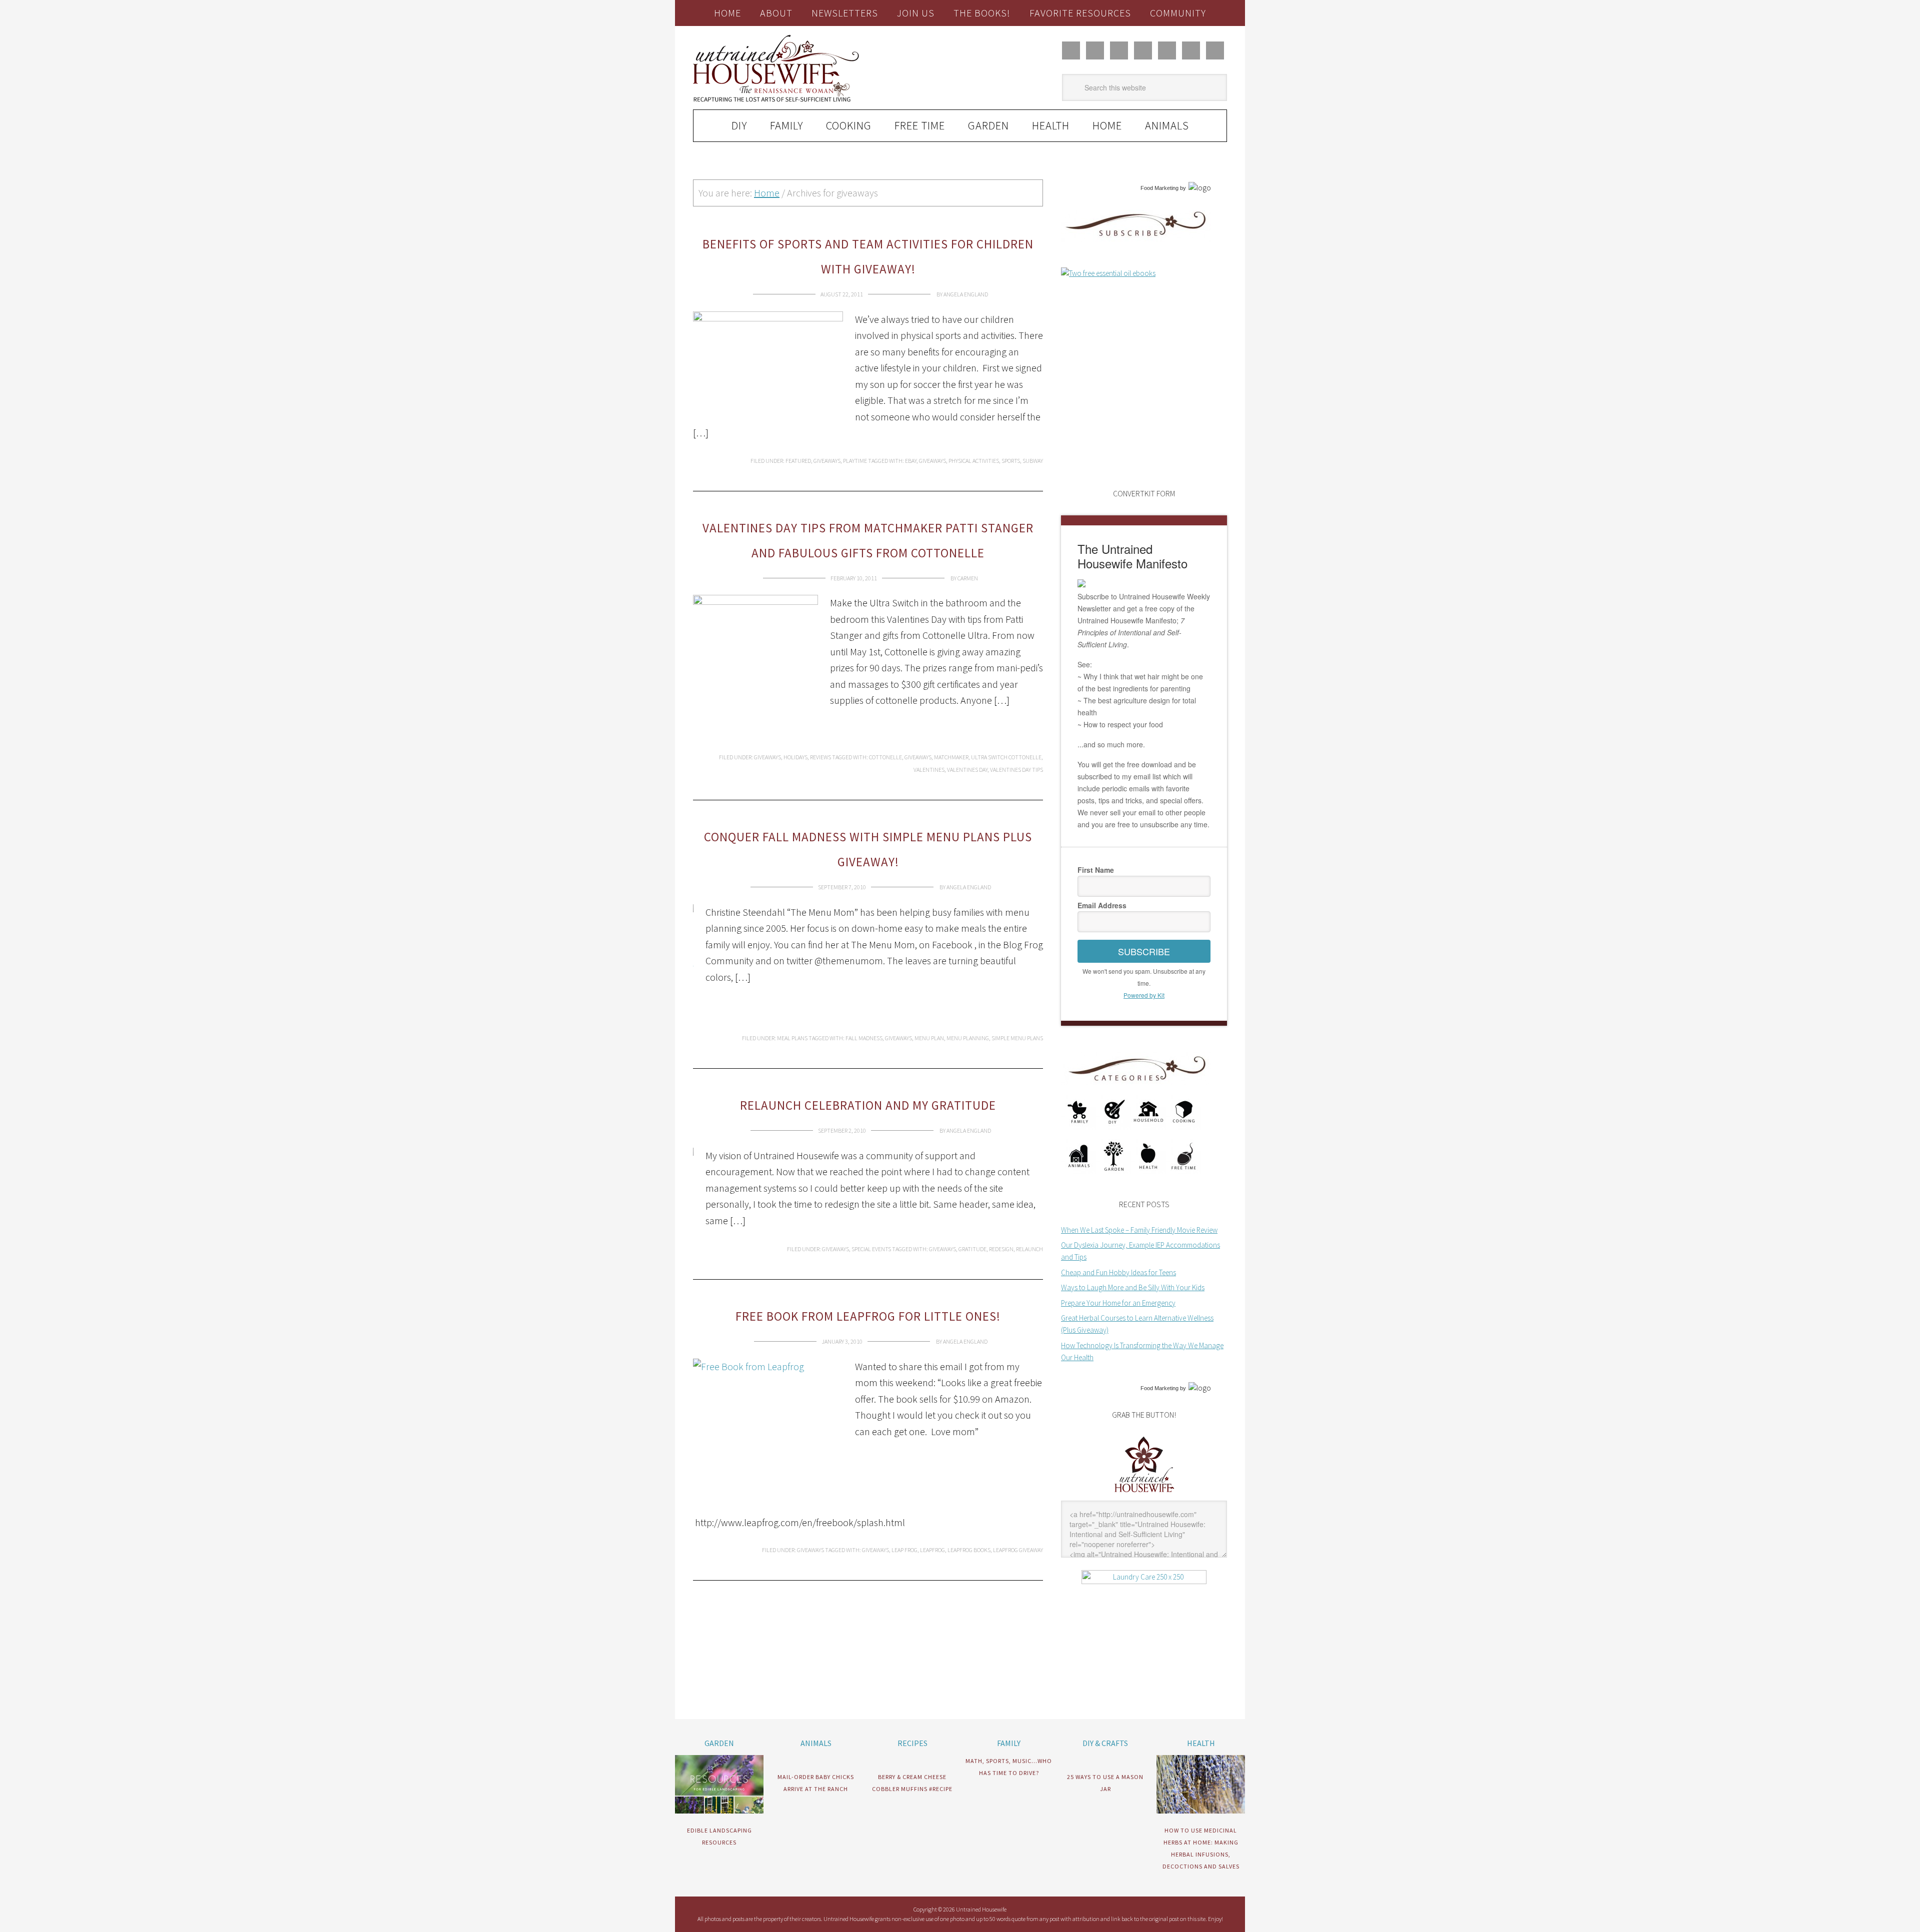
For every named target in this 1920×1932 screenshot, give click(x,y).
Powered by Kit (1144, 995)
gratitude (972, 1249)
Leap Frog (904, 1550)
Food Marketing (1159, 188)
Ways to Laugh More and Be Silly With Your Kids (1133, 1287)
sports (1011, 461)
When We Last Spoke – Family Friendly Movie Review (1139, 1230)
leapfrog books (969, 1550)
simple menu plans (1017, 1038)
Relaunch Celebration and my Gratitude (868, 1105)
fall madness (864, 1038)
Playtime (855, 461)
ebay (911, 461)
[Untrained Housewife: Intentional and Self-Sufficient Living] (1144, 1494)
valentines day (967, 770)
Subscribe (1144, 951)
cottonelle (885, 757)
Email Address (1102, 905)
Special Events (871, 1249)
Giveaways (827, 461)
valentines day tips (1016, 770)
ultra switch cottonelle (1006, 757)
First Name (1096, 870)
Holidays (795, 757)
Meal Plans (792, 1038)
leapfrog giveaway (1018, 1550)
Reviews (820, 757)
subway (1033, 461)
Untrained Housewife (805, 68)
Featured (798, 461)
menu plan (929, 1038)
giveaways (932, 461)
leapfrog (932, 1550)
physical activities (974, 461)
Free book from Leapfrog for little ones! (868, 1316)
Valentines (929, 770)
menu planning (968, 1038)
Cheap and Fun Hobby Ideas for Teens (1118, 1272)
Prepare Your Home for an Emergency (1118, 1303)
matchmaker (951, 757)
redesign (1001, 1249)
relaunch (1029, 1249)
